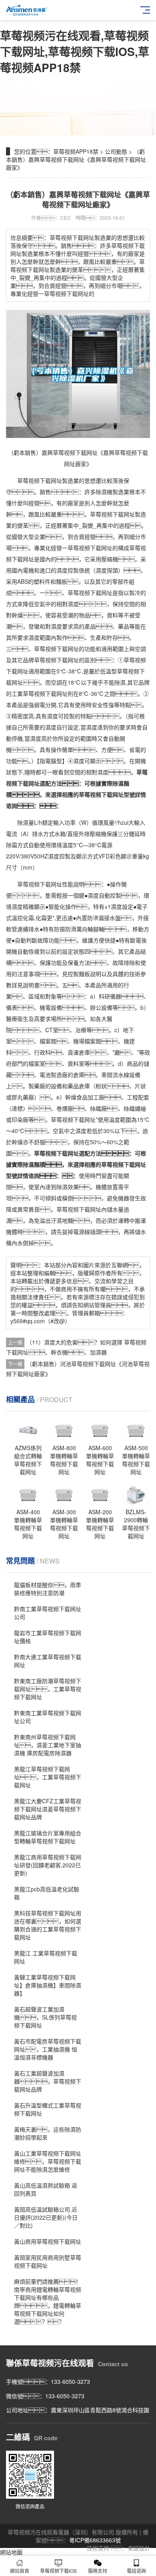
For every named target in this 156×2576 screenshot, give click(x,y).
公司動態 (116, 151)
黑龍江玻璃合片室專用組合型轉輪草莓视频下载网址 (48, 1837)
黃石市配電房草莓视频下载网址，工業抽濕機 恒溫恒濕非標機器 (48, 2049)
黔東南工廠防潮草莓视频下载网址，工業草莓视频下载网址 (48, 1689)
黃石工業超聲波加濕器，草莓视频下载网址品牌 (48, 2081)
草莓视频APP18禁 (76, 151)
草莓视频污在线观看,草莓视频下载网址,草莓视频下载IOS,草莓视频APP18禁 (75, 51)
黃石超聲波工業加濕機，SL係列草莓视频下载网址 (45, 2017)
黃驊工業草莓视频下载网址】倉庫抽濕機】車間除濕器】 (48, 1985)
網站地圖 (11, 2552)
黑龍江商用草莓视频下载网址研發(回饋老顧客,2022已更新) (48, 1865)
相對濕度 (68, 604)
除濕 (101, 492)
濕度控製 (68, 570)
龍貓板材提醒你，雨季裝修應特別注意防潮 (48, 1589)
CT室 (52, 1030)
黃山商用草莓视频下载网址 (48, 2241)
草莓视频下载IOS (58, 2571)
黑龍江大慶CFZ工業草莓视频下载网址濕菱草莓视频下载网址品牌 (48, 1809)
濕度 (101, 570)
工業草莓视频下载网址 (40, 693)
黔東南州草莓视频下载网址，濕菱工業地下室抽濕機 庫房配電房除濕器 (48, 1745)
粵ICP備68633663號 (95, 2540)
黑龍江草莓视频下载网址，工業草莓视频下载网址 (48, 1777)
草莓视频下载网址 (40, 480)
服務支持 (98, 2571)
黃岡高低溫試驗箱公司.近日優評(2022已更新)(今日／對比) (46, 2217)
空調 (140, 649)
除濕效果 (68, 1187)
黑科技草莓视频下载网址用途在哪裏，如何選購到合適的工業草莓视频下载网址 (48, 1925)
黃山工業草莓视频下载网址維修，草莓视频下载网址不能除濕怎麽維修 (48, 2161)
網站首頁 (20, 2571)
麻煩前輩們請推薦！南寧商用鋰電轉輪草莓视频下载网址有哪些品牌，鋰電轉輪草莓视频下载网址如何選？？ (48, 2301)
